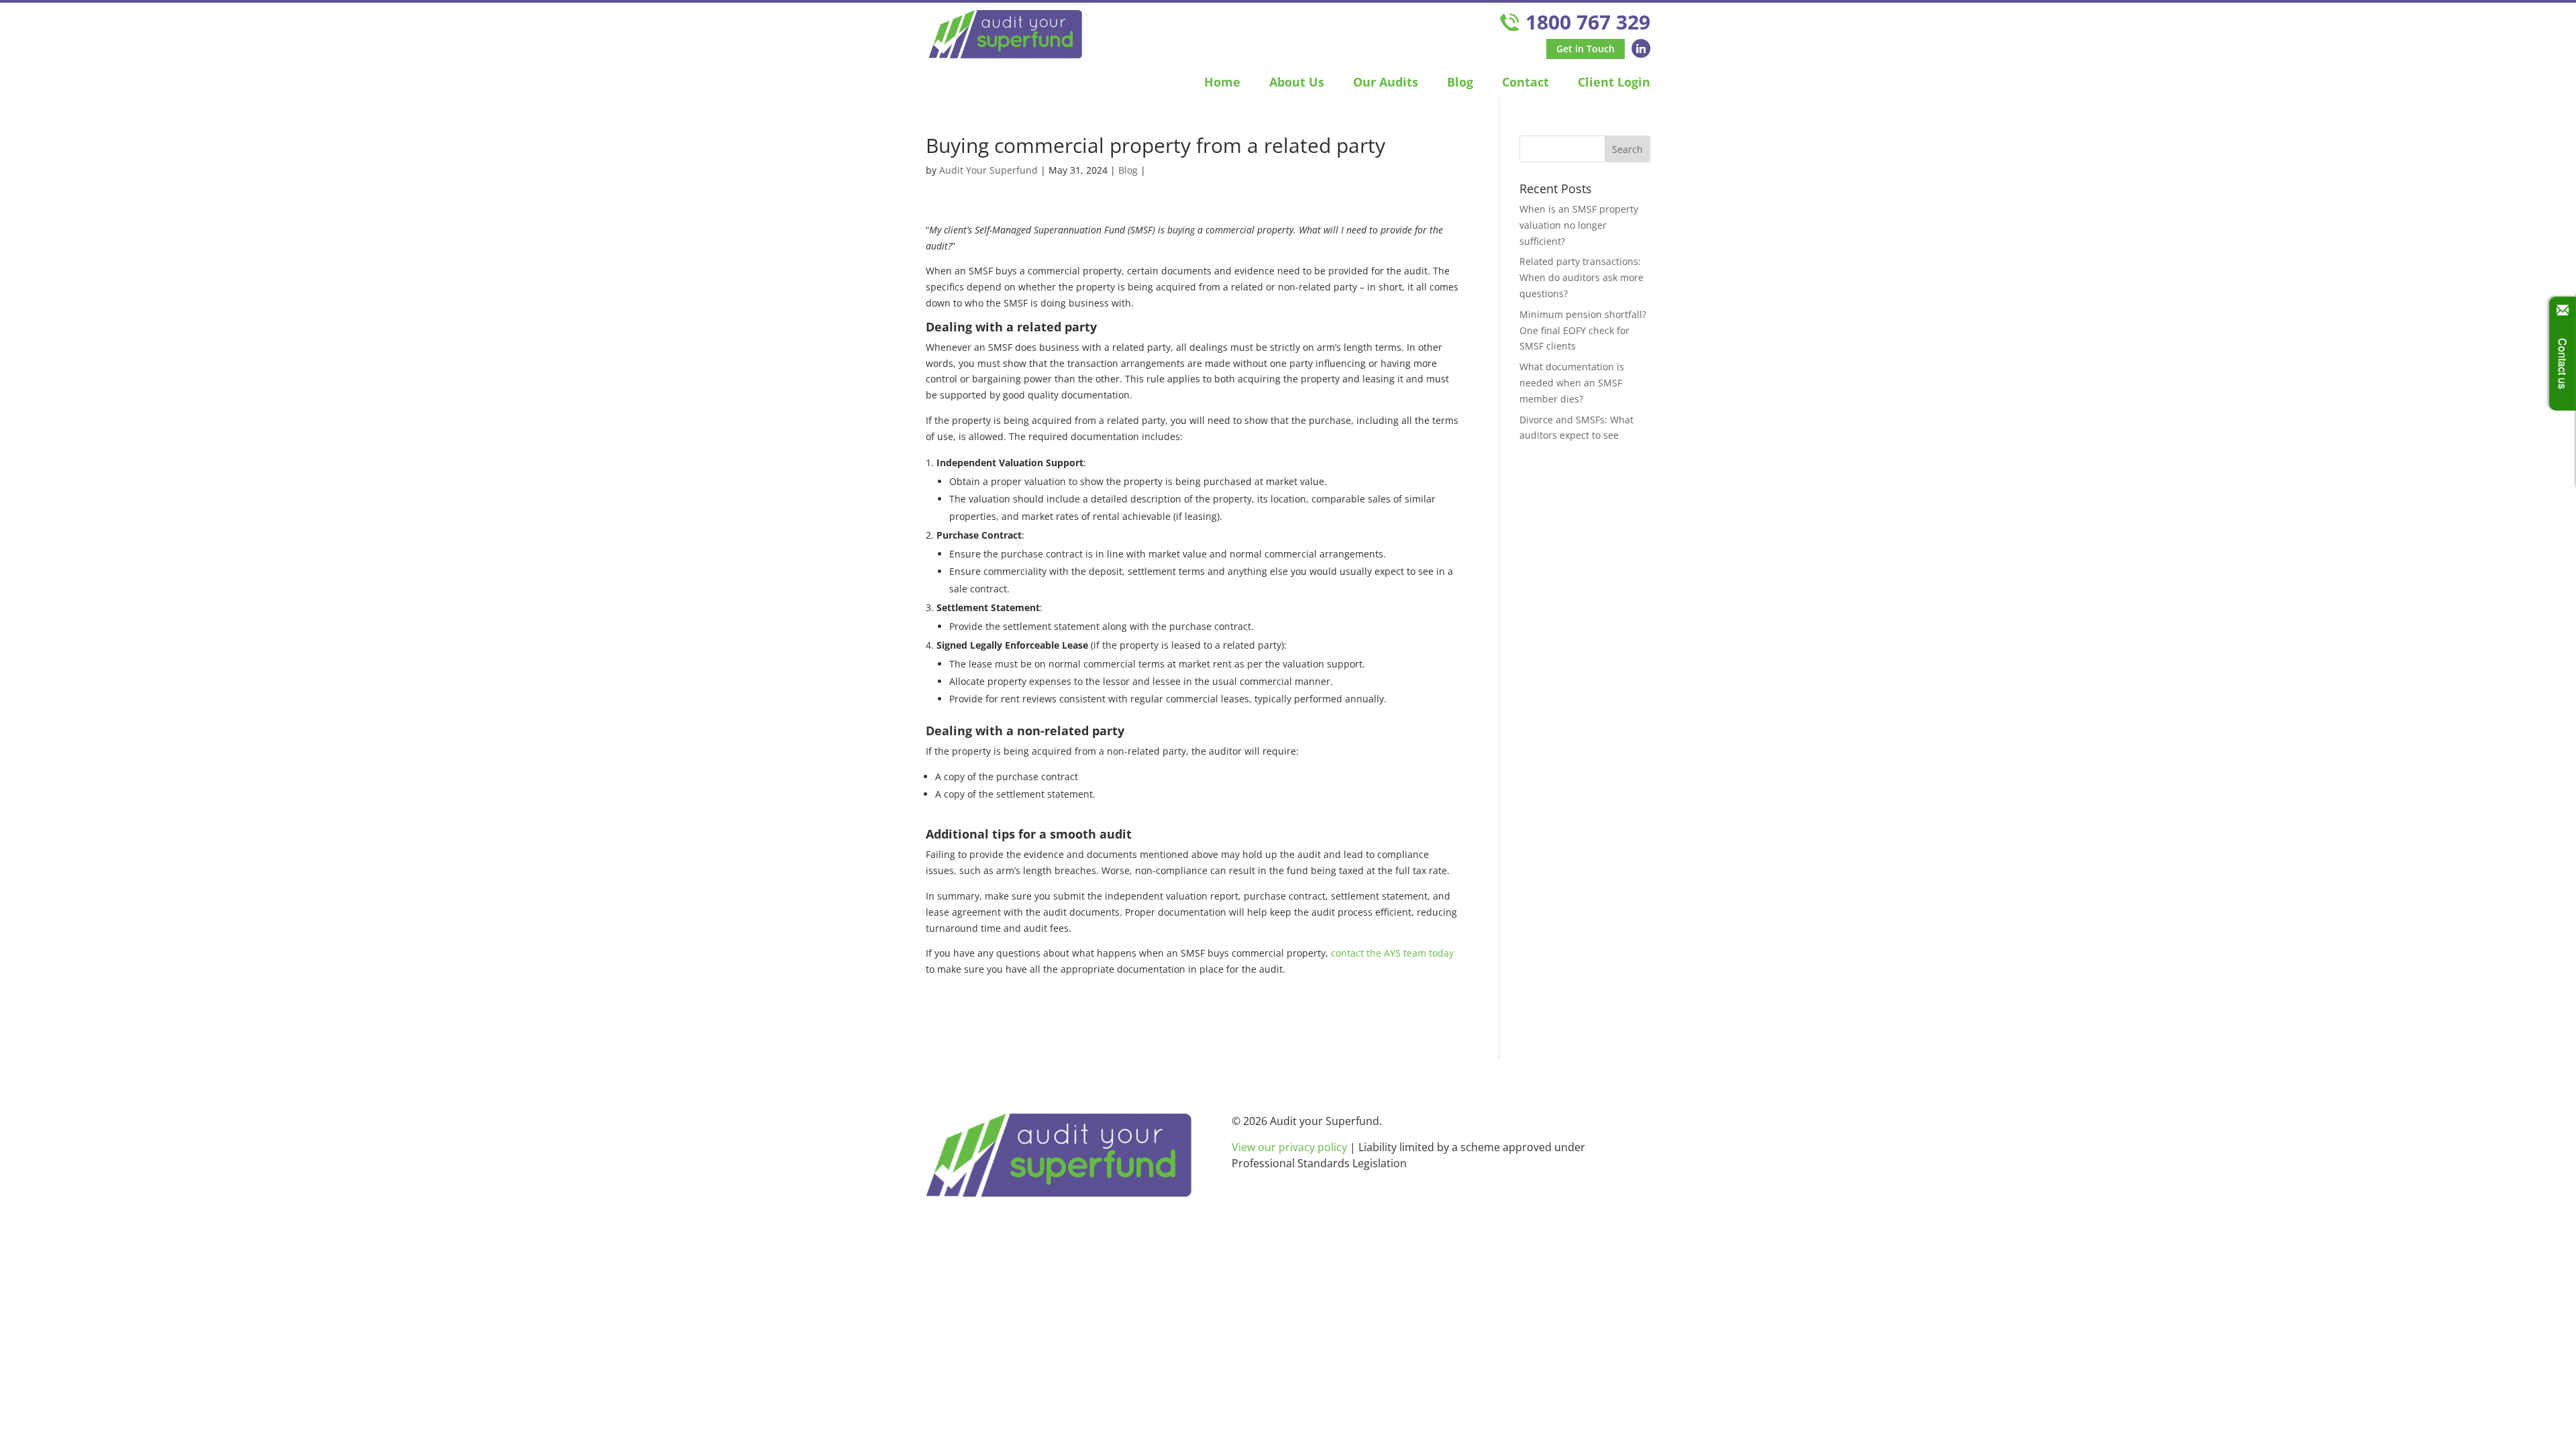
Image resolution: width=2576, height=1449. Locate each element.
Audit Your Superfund (988, 170)
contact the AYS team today (1392, 953)
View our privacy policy (1289, 1147)
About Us (1297, 82)
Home (1222, 82)
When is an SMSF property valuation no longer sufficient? (1579, 225)
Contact (1525, 82)
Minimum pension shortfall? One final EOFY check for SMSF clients (1583, 330)
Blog (1460, 82)
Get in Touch (1586, 49)
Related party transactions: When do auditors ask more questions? (1581, 277)
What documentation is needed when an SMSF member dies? (1572, 383)
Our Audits (1386, 82)
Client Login (1614, 82)
